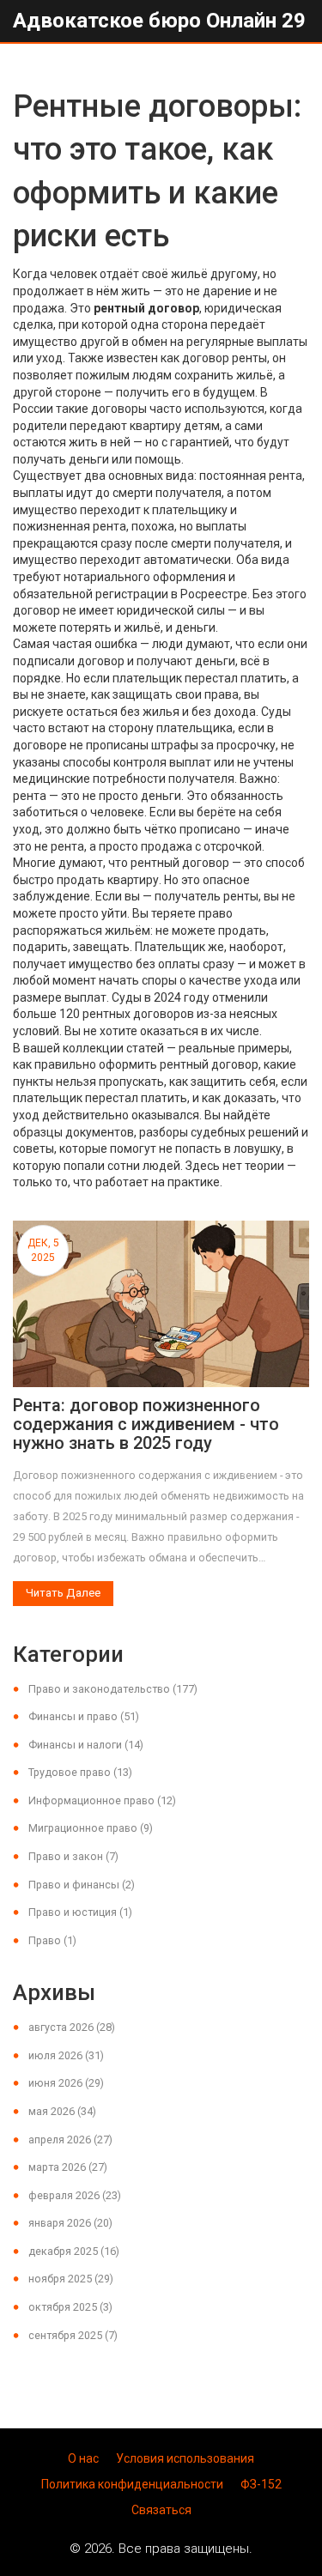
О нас (83, 2458)
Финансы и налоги (86, 1745)
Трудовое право (80, 1772)
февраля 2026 (75, 2195)
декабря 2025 (74, 2251)
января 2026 (70, 2223)
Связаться (161, 2510)
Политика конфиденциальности (132, 2484)
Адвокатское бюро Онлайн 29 (159, 21)
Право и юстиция (80, 1912)
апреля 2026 (70, 2140)
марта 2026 (68, 2167)
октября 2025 (70, 2307)
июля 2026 (66, 2055)
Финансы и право (84, 1716)
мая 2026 (62, 2111)
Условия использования (185, 2458)
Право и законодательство (113, 1689)
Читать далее (63, 1593)
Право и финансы (82, 1885)
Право (52, 1940)
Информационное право (102, 1800)
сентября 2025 (73, 2335)
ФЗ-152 (261, 2484)
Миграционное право (91, 1828)
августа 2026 (72, 2027)
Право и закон (73, 1856)
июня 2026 (66, 2083)
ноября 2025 (71, 2279)
